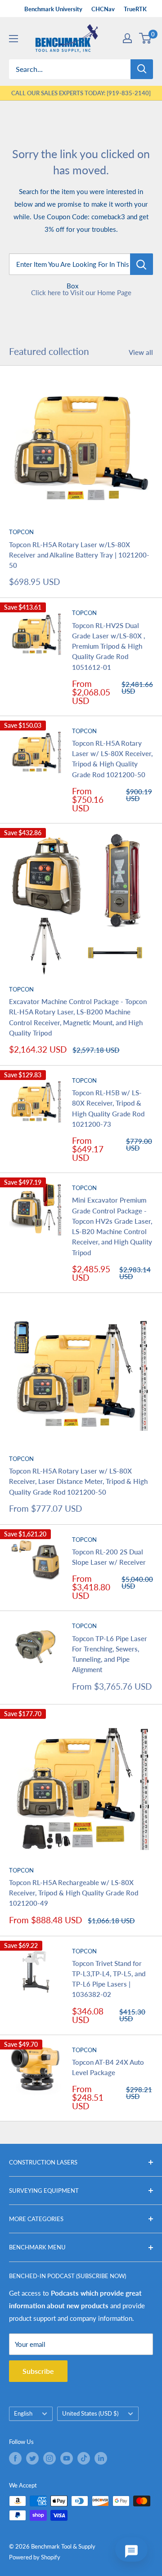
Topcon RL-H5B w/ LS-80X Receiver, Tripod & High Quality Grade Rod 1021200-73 (108, 1108)
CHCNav (103, 9)
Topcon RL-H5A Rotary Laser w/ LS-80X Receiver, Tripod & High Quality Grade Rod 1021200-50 (112, 759)
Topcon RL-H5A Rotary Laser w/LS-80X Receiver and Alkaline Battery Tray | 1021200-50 (79, 555)
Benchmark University (53, 9)
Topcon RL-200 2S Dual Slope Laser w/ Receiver (109, 1557)
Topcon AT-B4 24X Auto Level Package (108, 2067)
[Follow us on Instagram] (49, 2458)
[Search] (142, 69)
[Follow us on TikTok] (84, 2458)
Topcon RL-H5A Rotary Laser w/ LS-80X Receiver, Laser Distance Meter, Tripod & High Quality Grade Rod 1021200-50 (78, 1481)
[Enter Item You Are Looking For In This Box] (142, 264)
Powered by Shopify (35, 2557)
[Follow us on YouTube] (67, 2458)
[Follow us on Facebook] (15, 2458)
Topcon (21, 532)
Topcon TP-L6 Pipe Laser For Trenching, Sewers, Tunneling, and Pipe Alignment (110, 1654)
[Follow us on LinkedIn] (101, 2458)
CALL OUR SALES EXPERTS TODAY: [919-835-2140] (81, 93)
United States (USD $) (90, 2413)
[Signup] (127, 38)
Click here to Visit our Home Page (81, 292)
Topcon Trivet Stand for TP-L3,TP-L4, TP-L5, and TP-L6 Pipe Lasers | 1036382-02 (109, 1979)
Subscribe (38, 2371)
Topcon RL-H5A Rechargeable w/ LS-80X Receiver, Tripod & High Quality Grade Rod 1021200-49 (74, 1893)
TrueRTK (135, 9)
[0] (146, 38)
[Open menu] (13, 39)
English (23, 2413)
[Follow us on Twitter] (32, 2458)
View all (141, 352)
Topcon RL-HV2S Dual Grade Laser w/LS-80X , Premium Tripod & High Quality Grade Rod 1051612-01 (108, 646)
